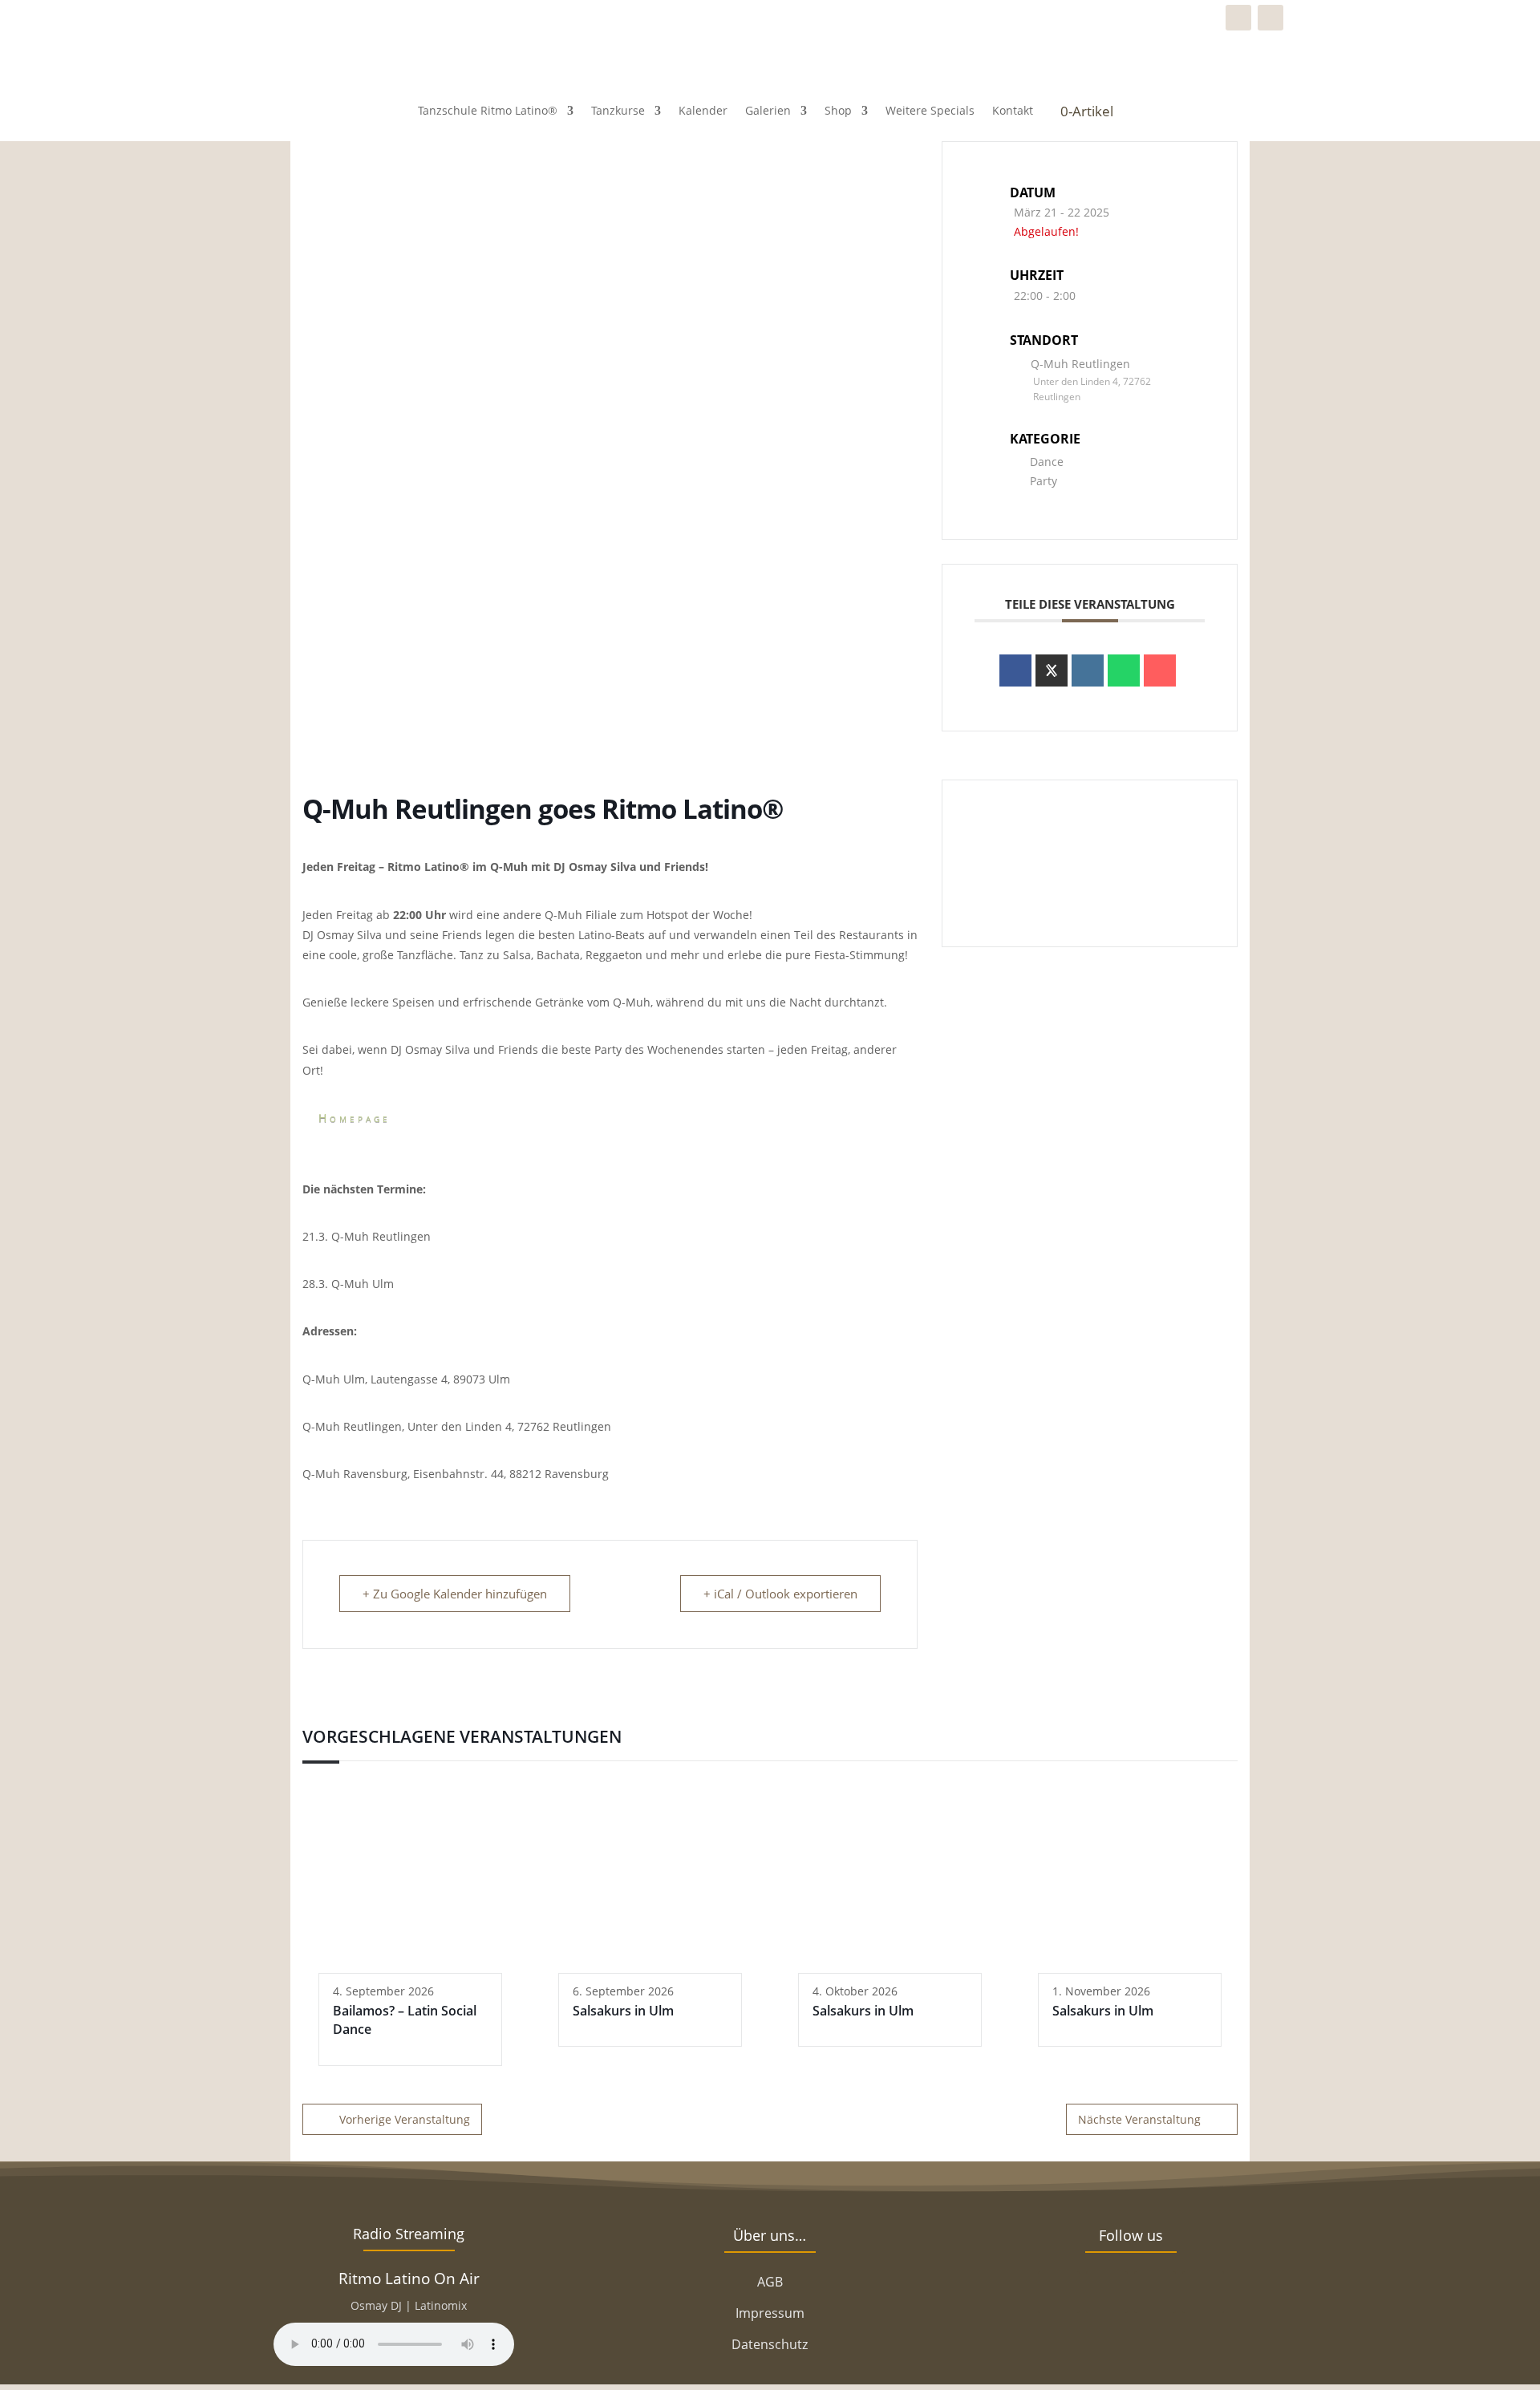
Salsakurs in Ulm (623, 2011)
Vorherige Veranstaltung (405, 2119)
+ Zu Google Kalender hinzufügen (455, 1594)
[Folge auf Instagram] (1270, 18)
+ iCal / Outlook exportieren (780, 1594)
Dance (1047, 462)
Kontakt (1013, 110)
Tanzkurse (618, 110)
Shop (838, 110)
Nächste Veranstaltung (1139, 2119)
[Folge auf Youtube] (1203, 2292)
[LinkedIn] (1088, 670)
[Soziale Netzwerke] (1052, 670)
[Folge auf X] (1107, 2292)
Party (1044, 481)
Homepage (355, 1118)
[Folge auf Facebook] (1238, 18)
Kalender (703, 110)
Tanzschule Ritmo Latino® (488, 110)
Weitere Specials (930, 110)
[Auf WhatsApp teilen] (1124, 670)
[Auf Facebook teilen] (1015, 670)
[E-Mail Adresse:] (1160, 670)
